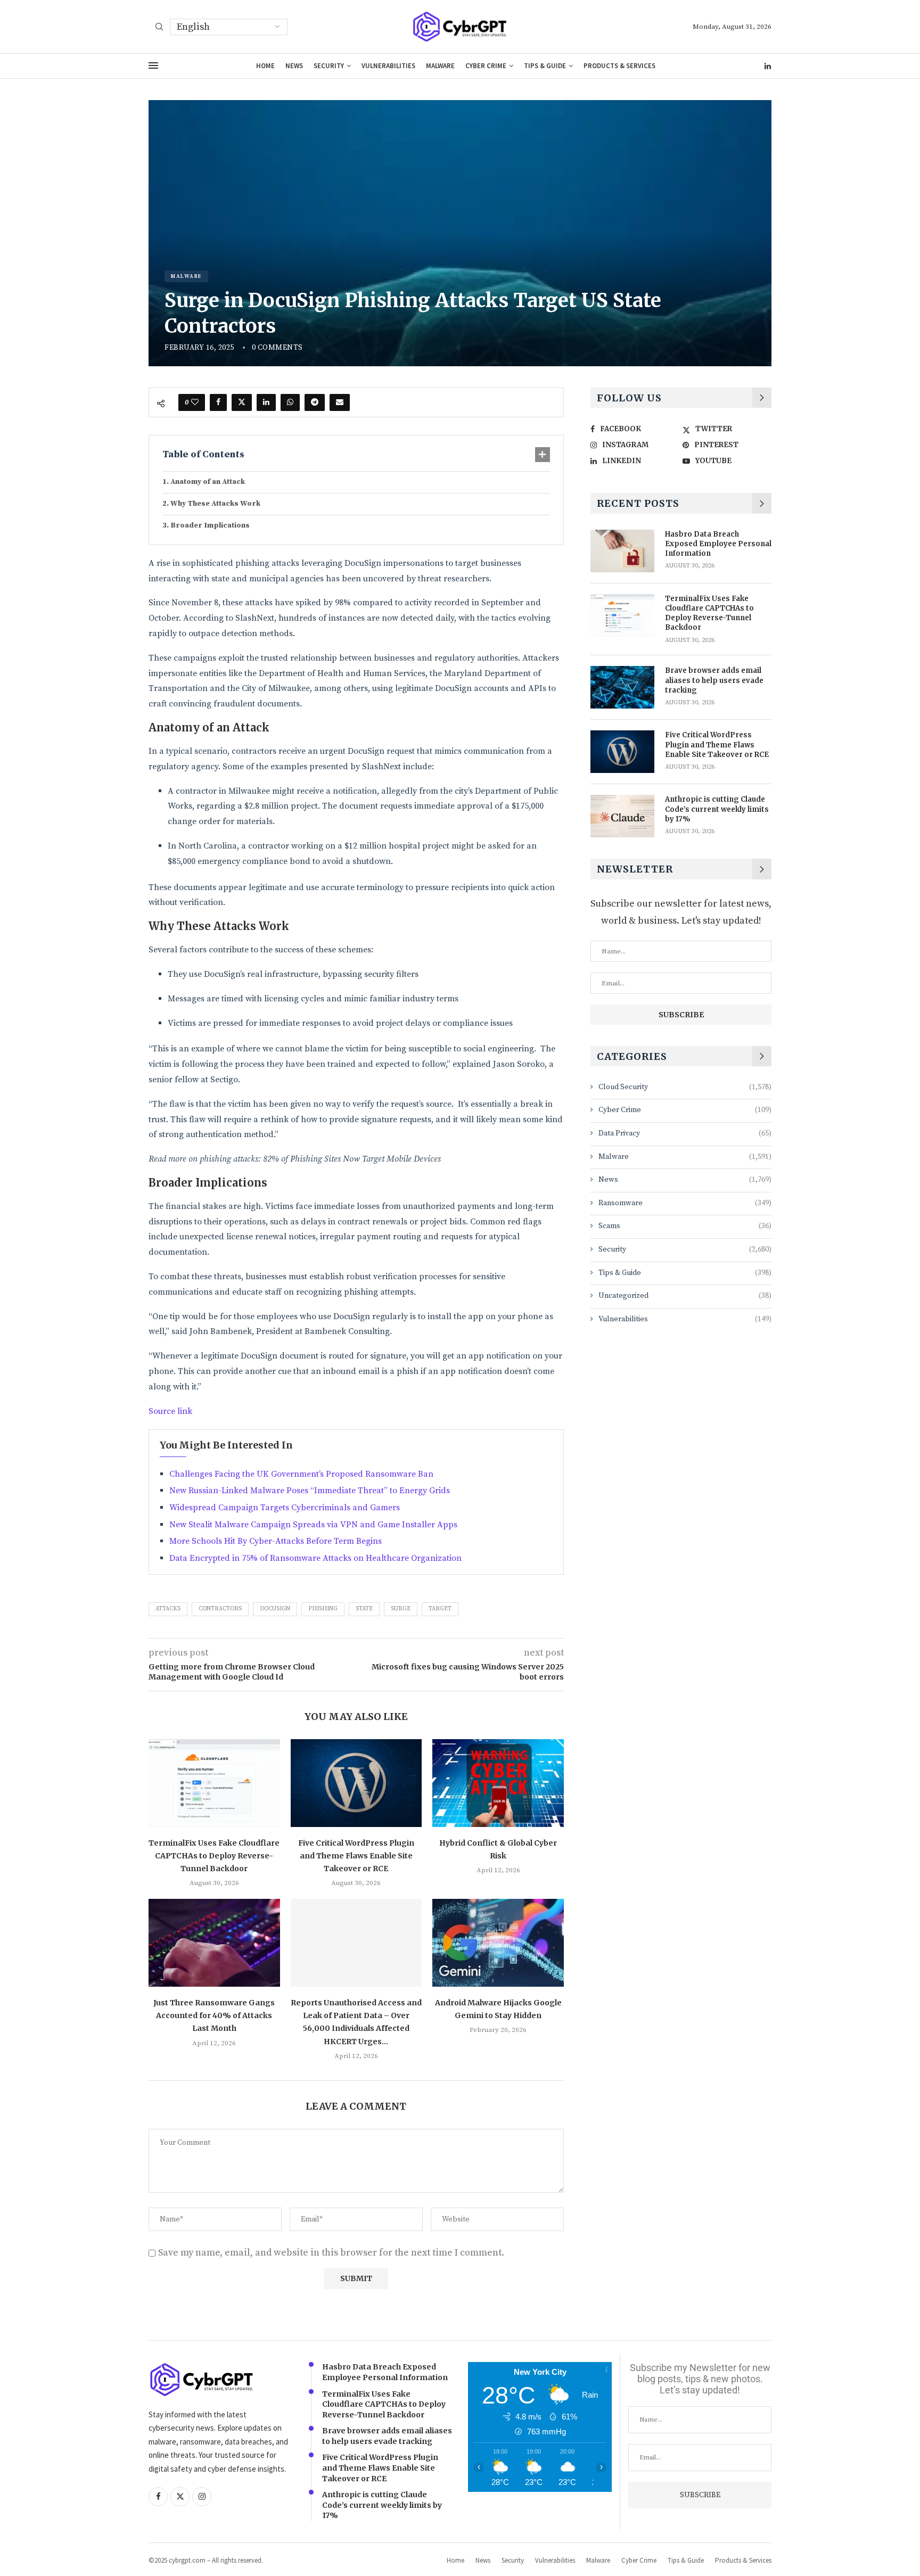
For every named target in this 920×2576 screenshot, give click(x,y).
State (364, 1609)
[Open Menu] (153, 65)
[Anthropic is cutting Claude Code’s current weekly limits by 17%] (622, 816)
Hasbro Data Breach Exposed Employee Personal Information (718, 544)
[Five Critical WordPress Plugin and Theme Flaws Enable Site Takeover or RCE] (356, 1783)
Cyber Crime (486, 66)
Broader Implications (210, 525)
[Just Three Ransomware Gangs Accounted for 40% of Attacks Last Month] (214, 1943)
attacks (168, 1609)
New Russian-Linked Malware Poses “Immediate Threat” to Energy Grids (310, 1491)
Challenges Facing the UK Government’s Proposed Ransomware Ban (301, 1474)
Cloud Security (685, 1087)
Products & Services (619, 66)
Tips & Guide (545, 66)
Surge (401, 1609)
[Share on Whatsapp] (290, 402)
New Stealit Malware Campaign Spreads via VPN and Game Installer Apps (313, 1525)
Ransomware (685, 1203)
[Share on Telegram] (315, 402)
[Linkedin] (768, 66)
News (294, 66)
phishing (323, 1609)
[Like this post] (195, 402)
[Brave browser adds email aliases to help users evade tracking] (622, 687)
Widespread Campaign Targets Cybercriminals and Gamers (285, 1508)
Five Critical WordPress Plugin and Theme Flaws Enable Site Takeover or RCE (356, 1856)
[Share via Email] (340, 402)
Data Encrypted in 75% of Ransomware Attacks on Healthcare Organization (315, 1558)
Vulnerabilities (388, 66)
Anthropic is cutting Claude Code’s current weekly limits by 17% (717, 809)
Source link (170, 1411)
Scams (685, 1226)
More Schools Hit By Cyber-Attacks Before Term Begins (276, 1541)
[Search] (159, 28)
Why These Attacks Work (215, 504)
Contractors (220, 1609)
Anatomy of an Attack (208, 482)
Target (440, 1609)
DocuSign (275, 1609)
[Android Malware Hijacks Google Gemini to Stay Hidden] (498, 1943)
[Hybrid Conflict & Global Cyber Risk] (498, 1783)
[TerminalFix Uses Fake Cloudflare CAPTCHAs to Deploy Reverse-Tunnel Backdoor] (214, 1783)
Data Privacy (685, 1133)
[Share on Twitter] (242, 402)
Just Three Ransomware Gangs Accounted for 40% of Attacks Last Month (214, 2016)
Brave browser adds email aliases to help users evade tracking (714, 680)
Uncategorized (685, 1296)
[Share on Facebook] (218, 402)
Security (329, 66)
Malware (440, 66)
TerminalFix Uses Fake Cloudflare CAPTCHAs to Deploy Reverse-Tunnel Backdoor (214, 1856)
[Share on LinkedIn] (266, 402)
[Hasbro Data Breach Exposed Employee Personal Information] (622, 551)
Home (265, 66)
